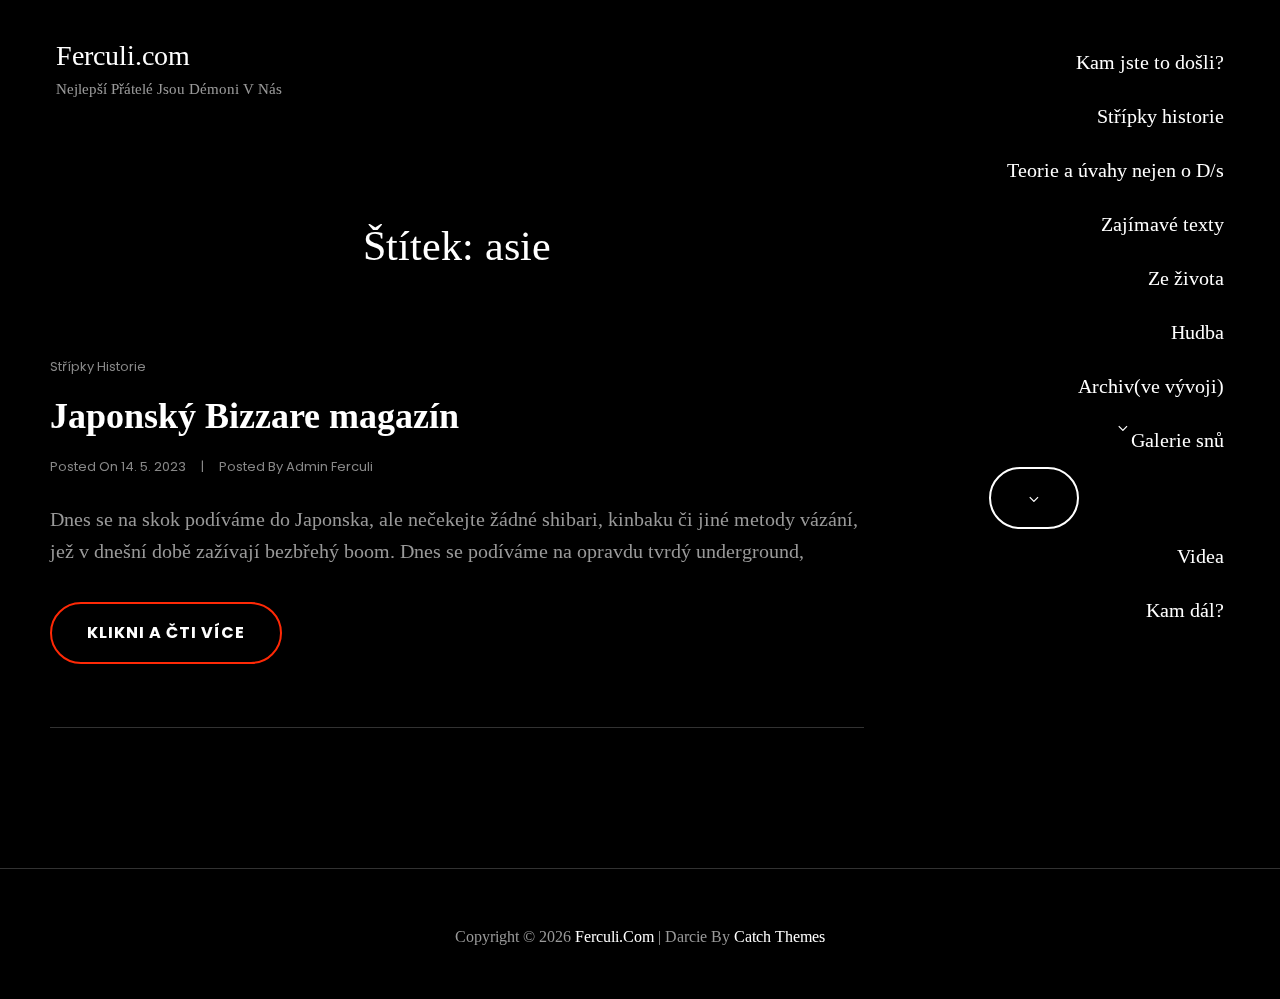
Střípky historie (1160, 116)
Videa (1200, 556)
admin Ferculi (329, 466)
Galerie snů (1177, 440)
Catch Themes (779, 936)
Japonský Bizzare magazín (254, 416)
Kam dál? (1185, 610)
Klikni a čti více (184, 642)
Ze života (1186, 278)
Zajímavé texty (1162, 224)
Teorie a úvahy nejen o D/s (1115, 170)
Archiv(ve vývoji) (1151, 386)
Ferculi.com (123, 55)
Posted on (118, 466)
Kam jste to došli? (1150, 62)
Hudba (1197, 332)
